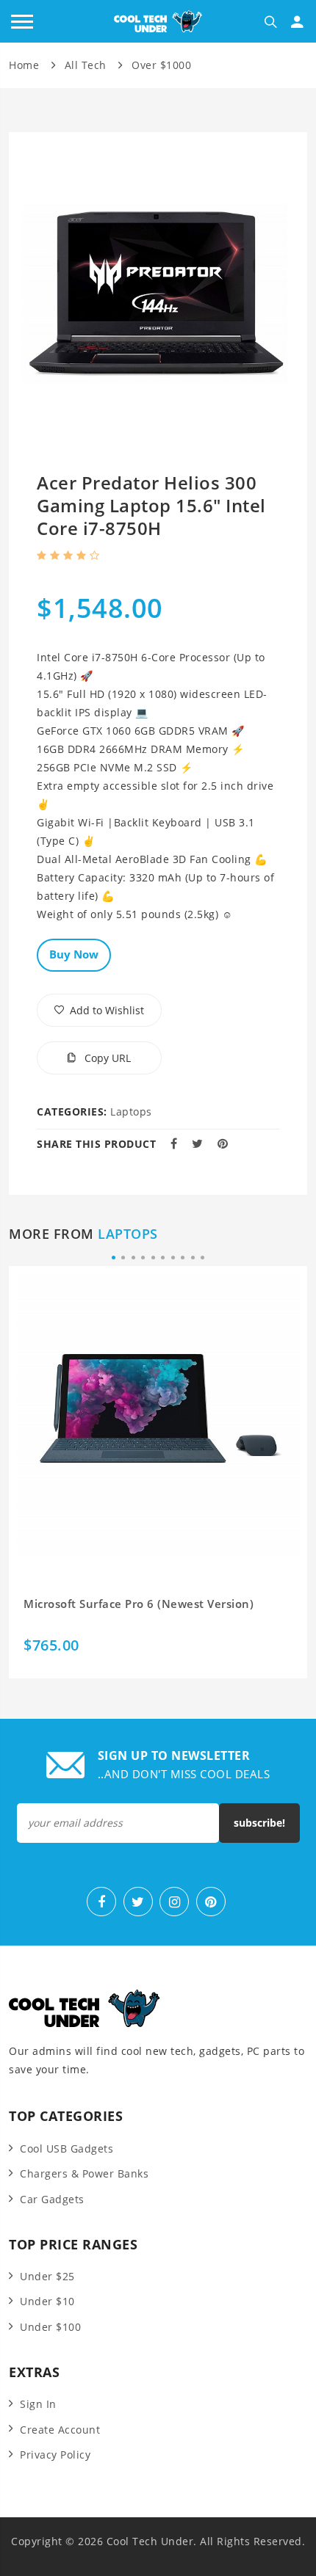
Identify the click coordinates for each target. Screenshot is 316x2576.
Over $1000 (161, 65)
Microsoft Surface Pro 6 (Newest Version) (139, 1604)
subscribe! (259, 1823)
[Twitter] (138, 1902)
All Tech (86, 65)
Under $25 (47, 2276)
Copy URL (106, 1058)
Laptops (131, 1111)
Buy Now (74, 954)
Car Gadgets (52, 2199)
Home (24, 65)
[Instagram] (174, 1902)
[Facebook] (101, 1902)
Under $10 (47, 2301)
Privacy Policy (55, 2455)
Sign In (38, 2404)
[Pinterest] (211, 1902)
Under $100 (50, 2327)
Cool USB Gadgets (67, 2149)
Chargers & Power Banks (84, 2173)
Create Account (60, 2430)
